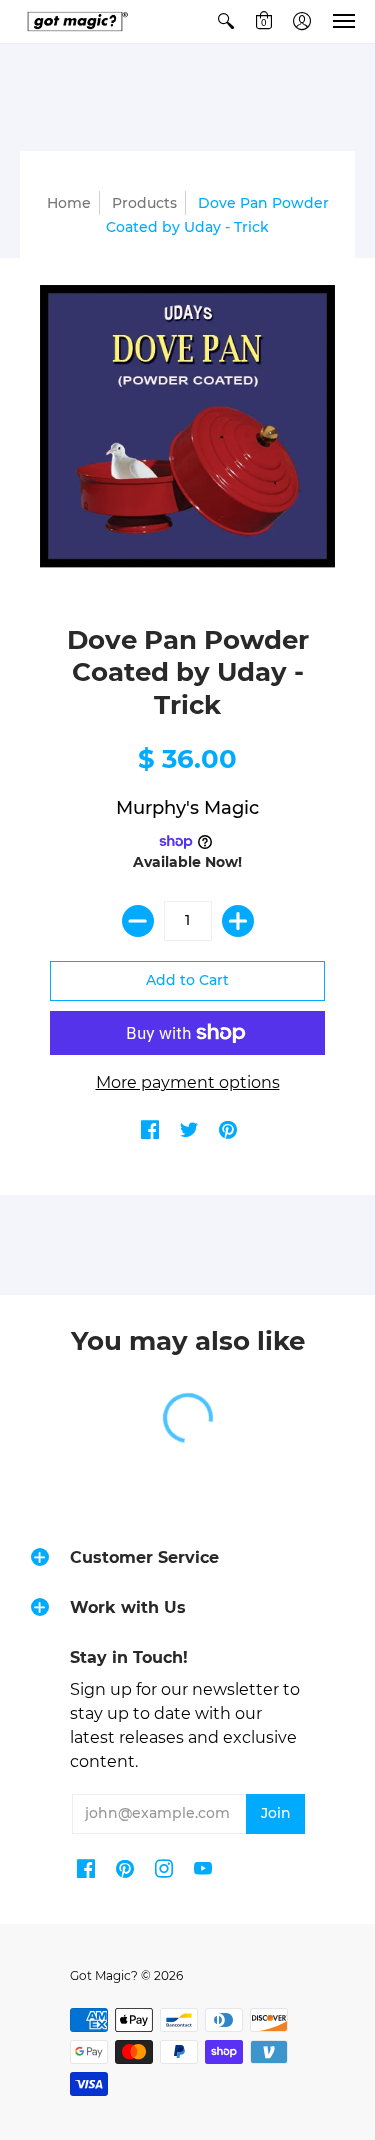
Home (69, 203)
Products (144, 203)
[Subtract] (138, 921)
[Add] (238, 921)
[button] (226, 21)
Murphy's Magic (187, 808)
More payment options (188, 1082)
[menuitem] (226, 21)
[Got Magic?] (75, 21)
